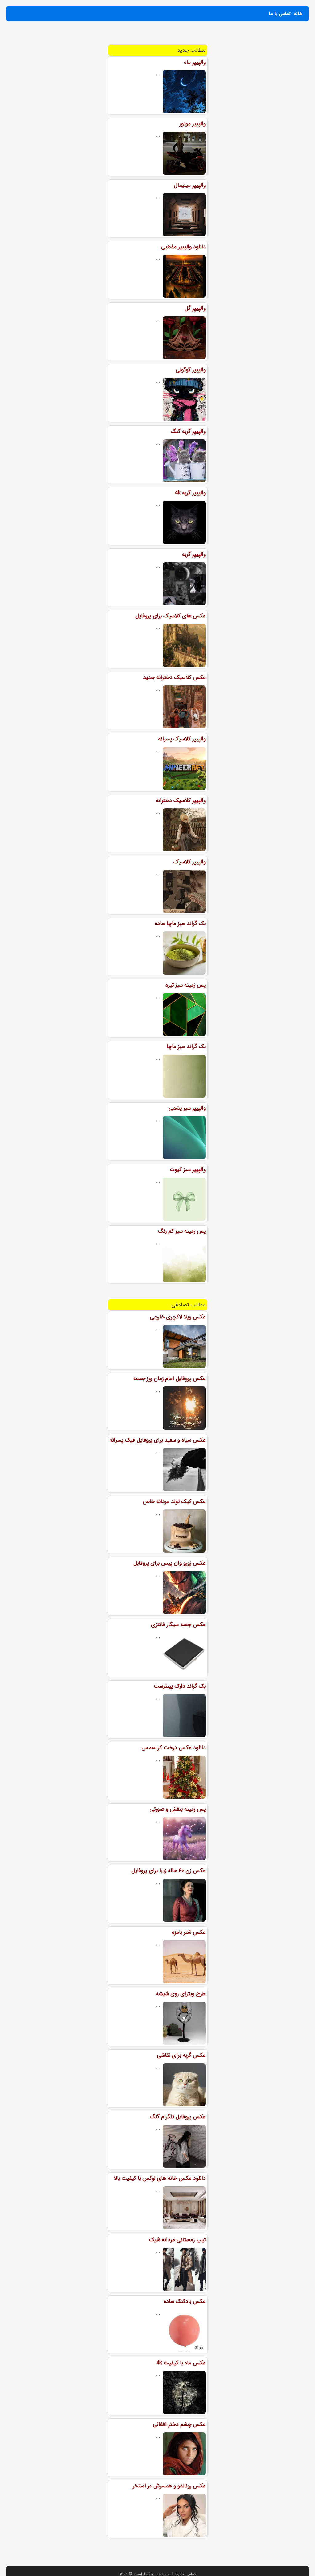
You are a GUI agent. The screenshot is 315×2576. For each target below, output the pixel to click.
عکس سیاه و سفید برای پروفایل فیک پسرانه (158, 1440)
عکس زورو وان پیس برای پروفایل (169, 1563)
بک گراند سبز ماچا (186, 1047)
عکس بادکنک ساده (185, 2301)
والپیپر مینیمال (190, 185)
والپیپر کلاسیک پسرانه (182, 739)
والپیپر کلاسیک (190, 862)
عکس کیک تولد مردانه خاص (174, 1501)
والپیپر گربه (194, 554)
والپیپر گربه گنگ (188, 431)
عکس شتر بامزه (189, 1932)
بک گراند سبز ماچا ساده (180, 923)
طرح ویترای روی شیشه (181, 1994)
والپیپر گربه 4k (190, 493)
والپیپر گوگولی (191, 370)
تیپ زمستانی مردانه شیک (177, 2240)
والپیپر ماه (195, 62)
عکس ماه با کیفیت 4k (181, 2363)
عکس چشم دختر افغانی (179, 2424)
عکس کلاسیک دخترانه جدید (174, 677)
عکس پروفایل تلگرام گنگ (178, 2117)
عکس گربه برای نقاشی (181, 2055)
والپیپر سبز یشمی (187, 1108)
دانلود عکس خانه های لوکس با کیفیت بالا (160, 2178)
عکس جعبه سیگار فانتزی (178, 1625)
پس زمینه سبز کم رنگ (182, 1231)
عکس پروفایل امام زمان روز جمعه (169, 1378)
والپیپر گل (195, 308)
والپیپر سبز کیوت (188, 1170)
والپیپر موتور (193, 124)
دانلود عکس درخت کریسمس (174, 1748)
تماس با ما (280, 14)
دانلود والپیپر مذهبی (183, 247)
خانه (298, 14)
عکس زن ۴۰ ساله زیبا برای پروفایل (169, 1871)
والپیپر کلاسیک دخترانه (181, 800)
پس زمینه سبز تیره (186, 985)
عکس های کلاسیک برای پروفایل (171, 616)
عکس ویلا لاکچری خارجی (178, 1317)
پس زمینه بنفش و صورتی (178, 1809)
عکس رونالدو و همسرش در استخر (169, 2486)
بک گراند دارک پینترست (180, 1686)
